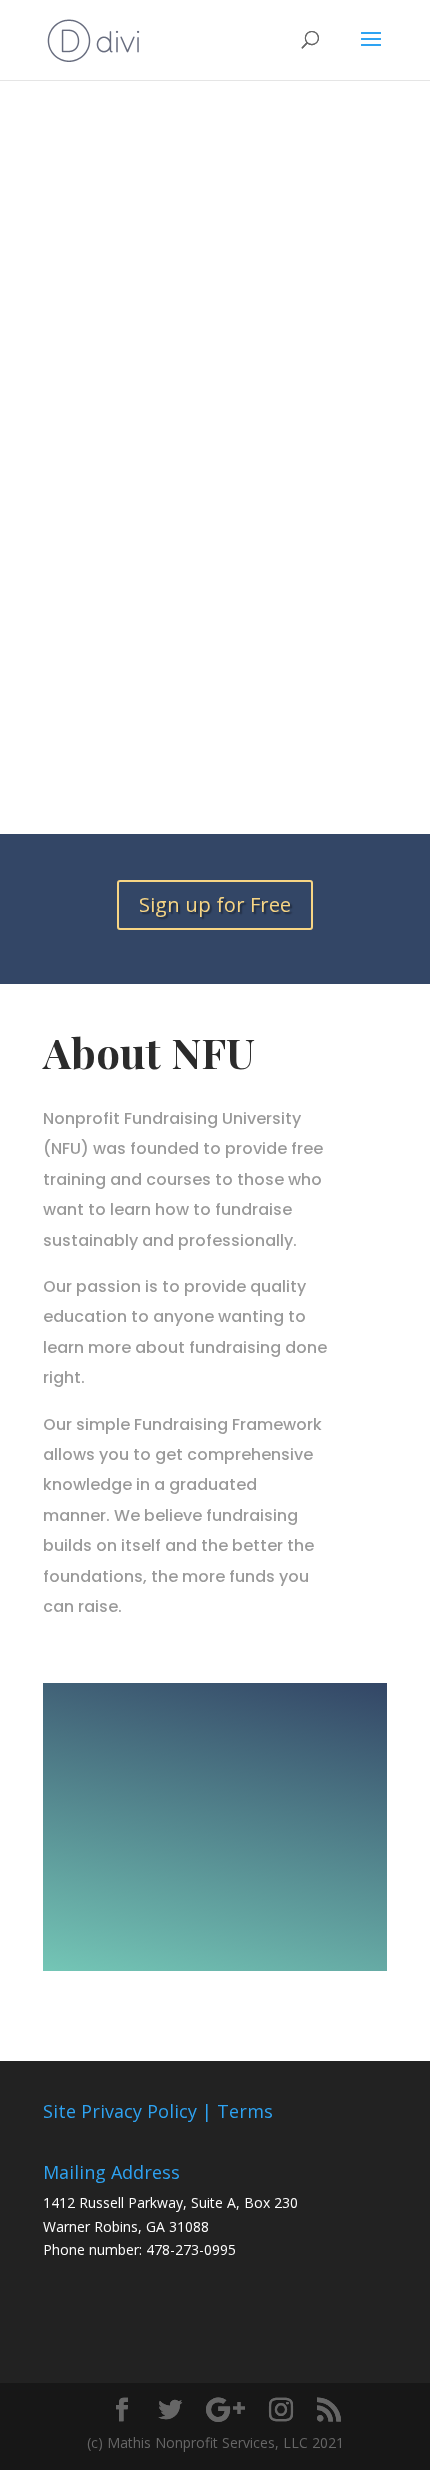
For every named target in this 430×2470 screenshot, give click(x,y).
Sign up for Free (215, 904)
